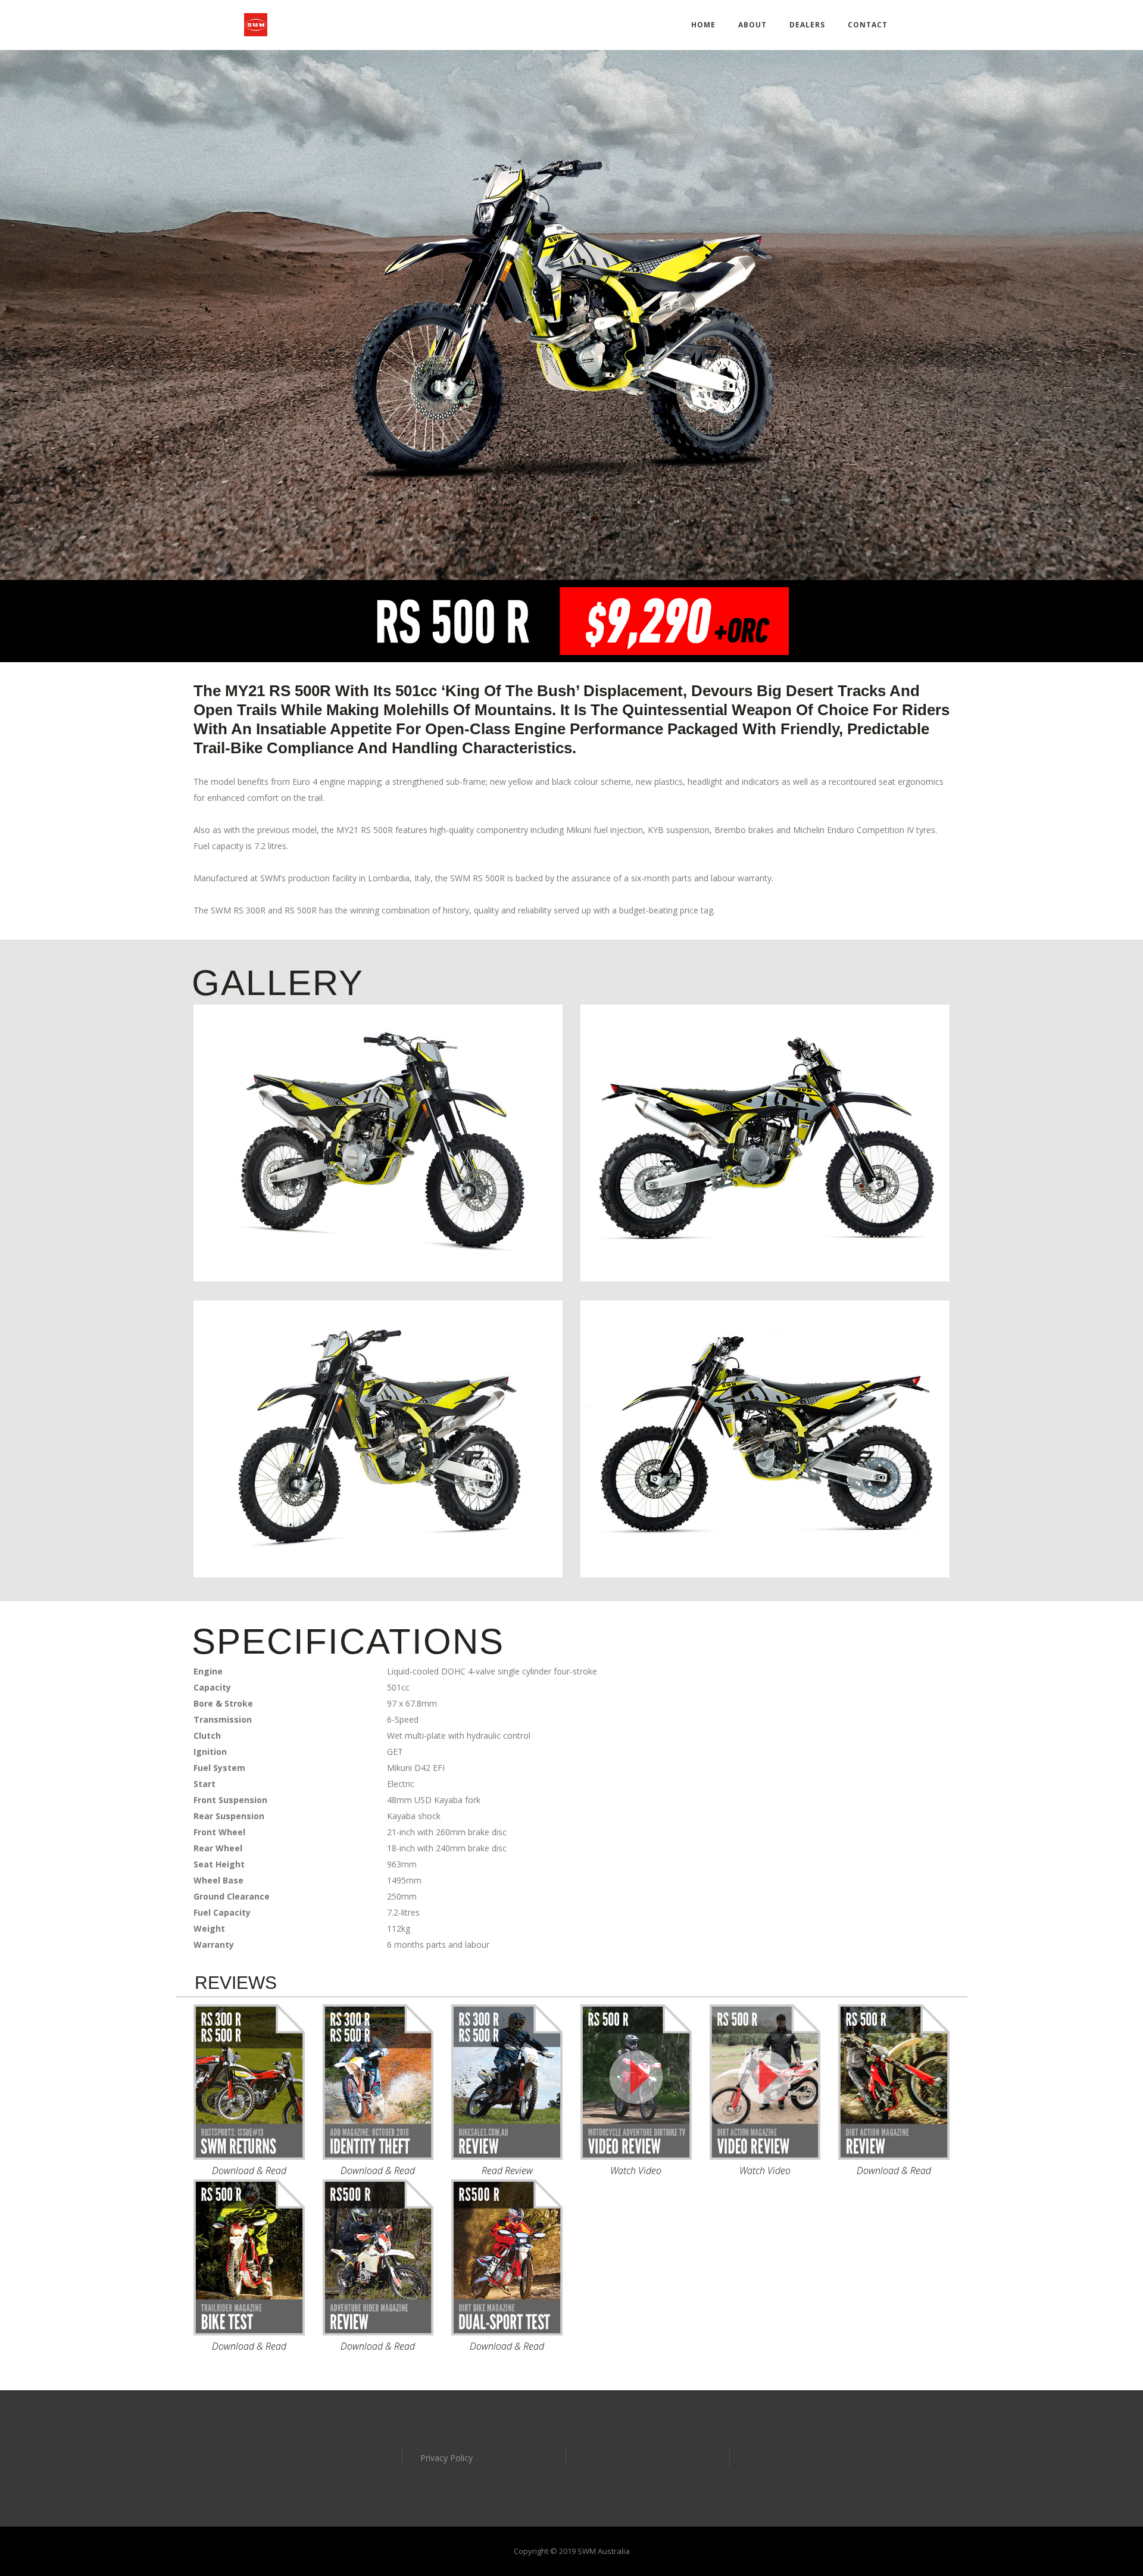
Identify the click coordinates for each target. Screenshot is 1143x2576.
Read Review (507, 2170)
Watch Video (636, 2170)
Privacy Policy (446, 2458)
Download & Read (249, 2170)
